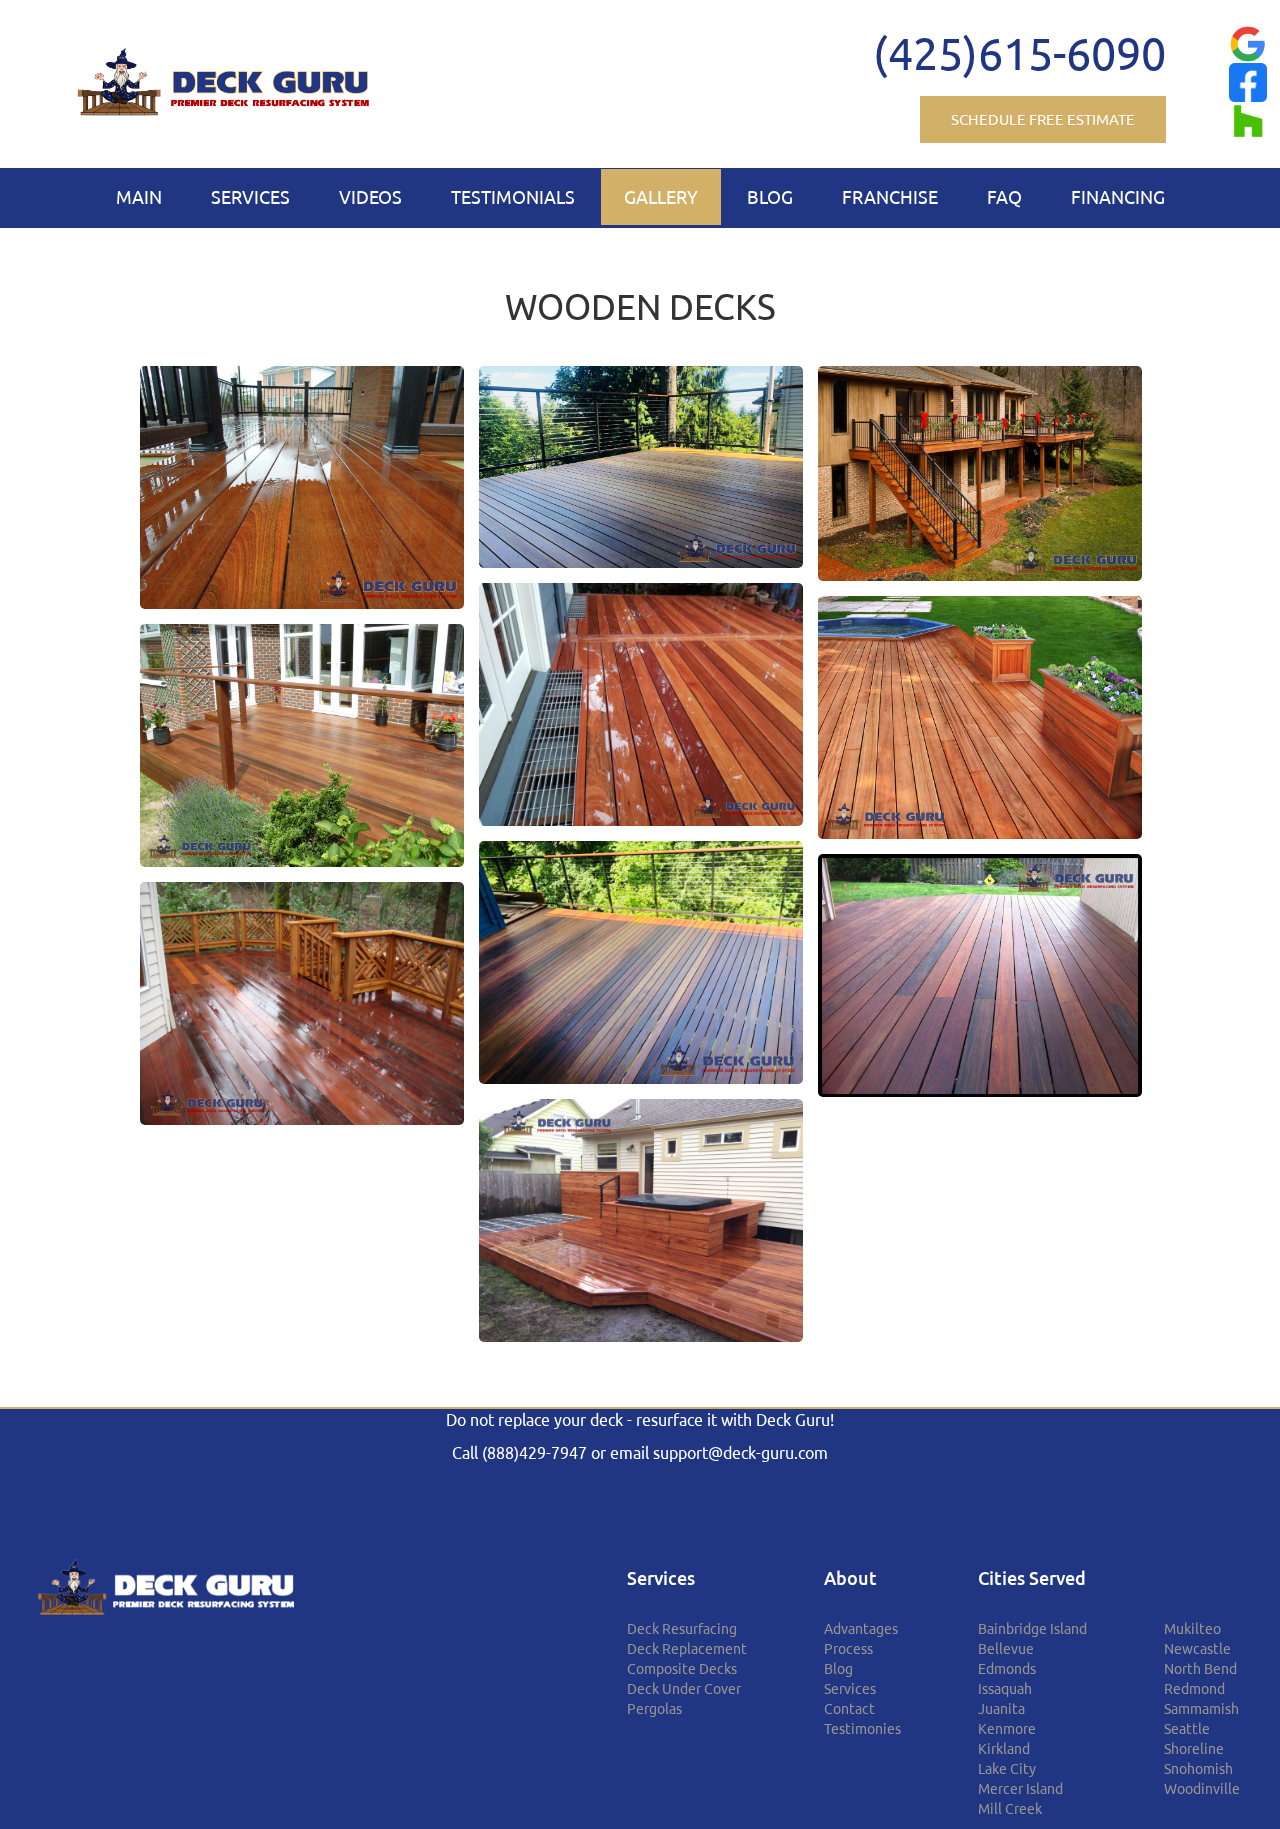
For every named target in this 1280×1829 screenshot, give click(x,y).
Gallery (661, 197)
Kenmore (1007, 1729)
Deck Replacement (687, 1649)
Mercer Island (1020, 1789)
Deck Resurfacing (682, 1629)
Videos (370, 197)
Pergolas (654, 1709)
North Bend (1200, 1669)
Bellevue (1006, 1649)
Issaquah (1005, 1689)
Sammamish (1201, 1709)
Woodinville (1202, 1789)
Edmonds (1007, 1669)
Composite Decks (682, 1669)
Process (848, 1649)
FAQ (1004, 197)
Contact (849, 1709)
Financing (1118, 197)
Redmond (1194, 1689)
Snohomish (1198, 1769)
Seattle (1187, 1729)
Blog (770, 197)
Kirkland (1004, 1749)
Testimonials (513, 197)
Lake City (1007, 1769)
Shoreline (1194, 1749)
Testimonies (862, 1729)
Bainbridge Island (1032, 1629)
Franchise (890, 197)
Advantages (861, 1629)
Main (139, 197)
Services (250, 197)
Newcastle (1197, 1649)
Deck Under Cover (684, 1689)
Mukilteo (1192, 1629)
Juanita (1001, 1709)
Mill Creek (1010, 1809)
